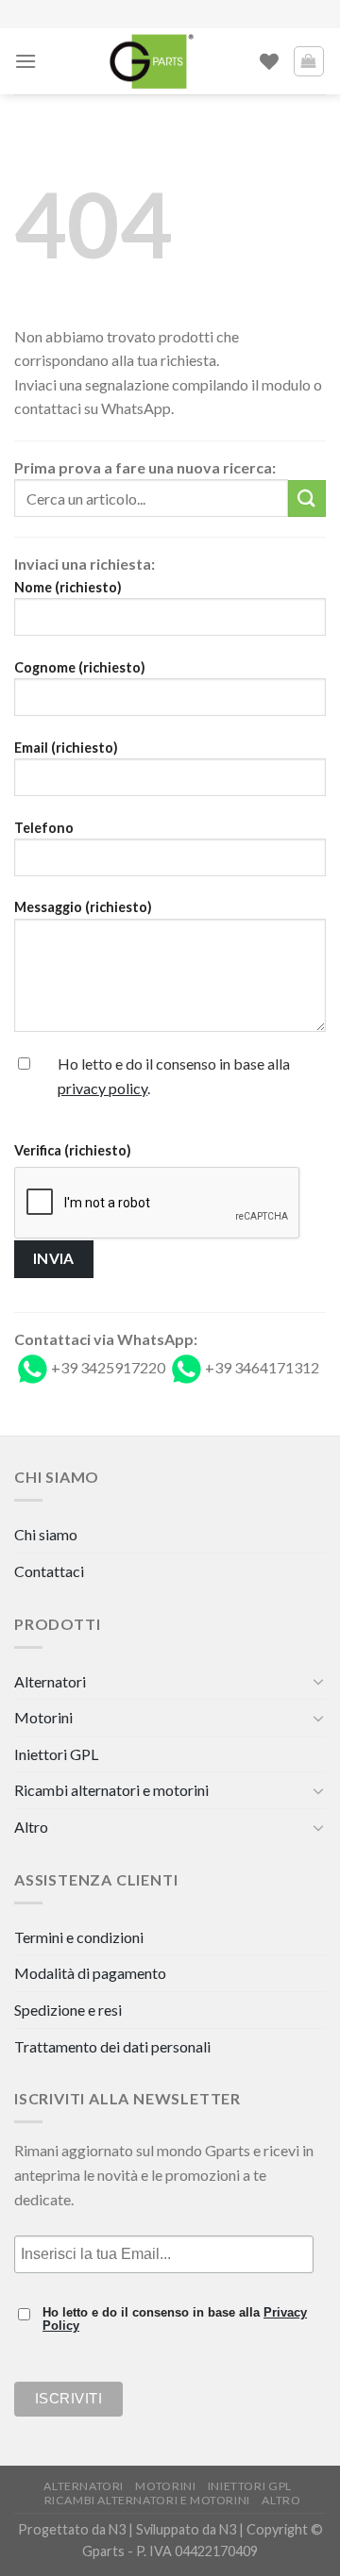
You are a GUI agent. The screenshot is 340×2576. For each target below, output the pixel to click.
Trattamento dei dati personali (112, 2046)
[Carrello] (309, 61)
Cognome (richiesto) (80, 667)
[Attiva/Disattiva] (318, 1681)
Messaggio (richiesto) (83, 907)
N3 (117, 2529)
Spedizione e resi (68, 2010)
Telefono (44, 828)
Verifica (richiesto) (73, 1150)
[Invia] (307, 499)
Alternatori (50, 1681)
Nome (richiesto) (68, 587)
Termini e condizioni (79, 1937)
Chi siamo (46, 1534)
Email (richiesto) (66, 748)
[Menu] (25, 61)
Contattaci (49, 1571)
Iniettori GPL (56, 1754)
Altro (31, 1827)
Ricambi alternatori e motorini (111, 1790)
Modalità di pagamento (90, 1973)
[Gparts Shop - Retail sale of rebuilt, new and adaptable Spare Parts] (151, 61)
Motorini (43, 1717)
